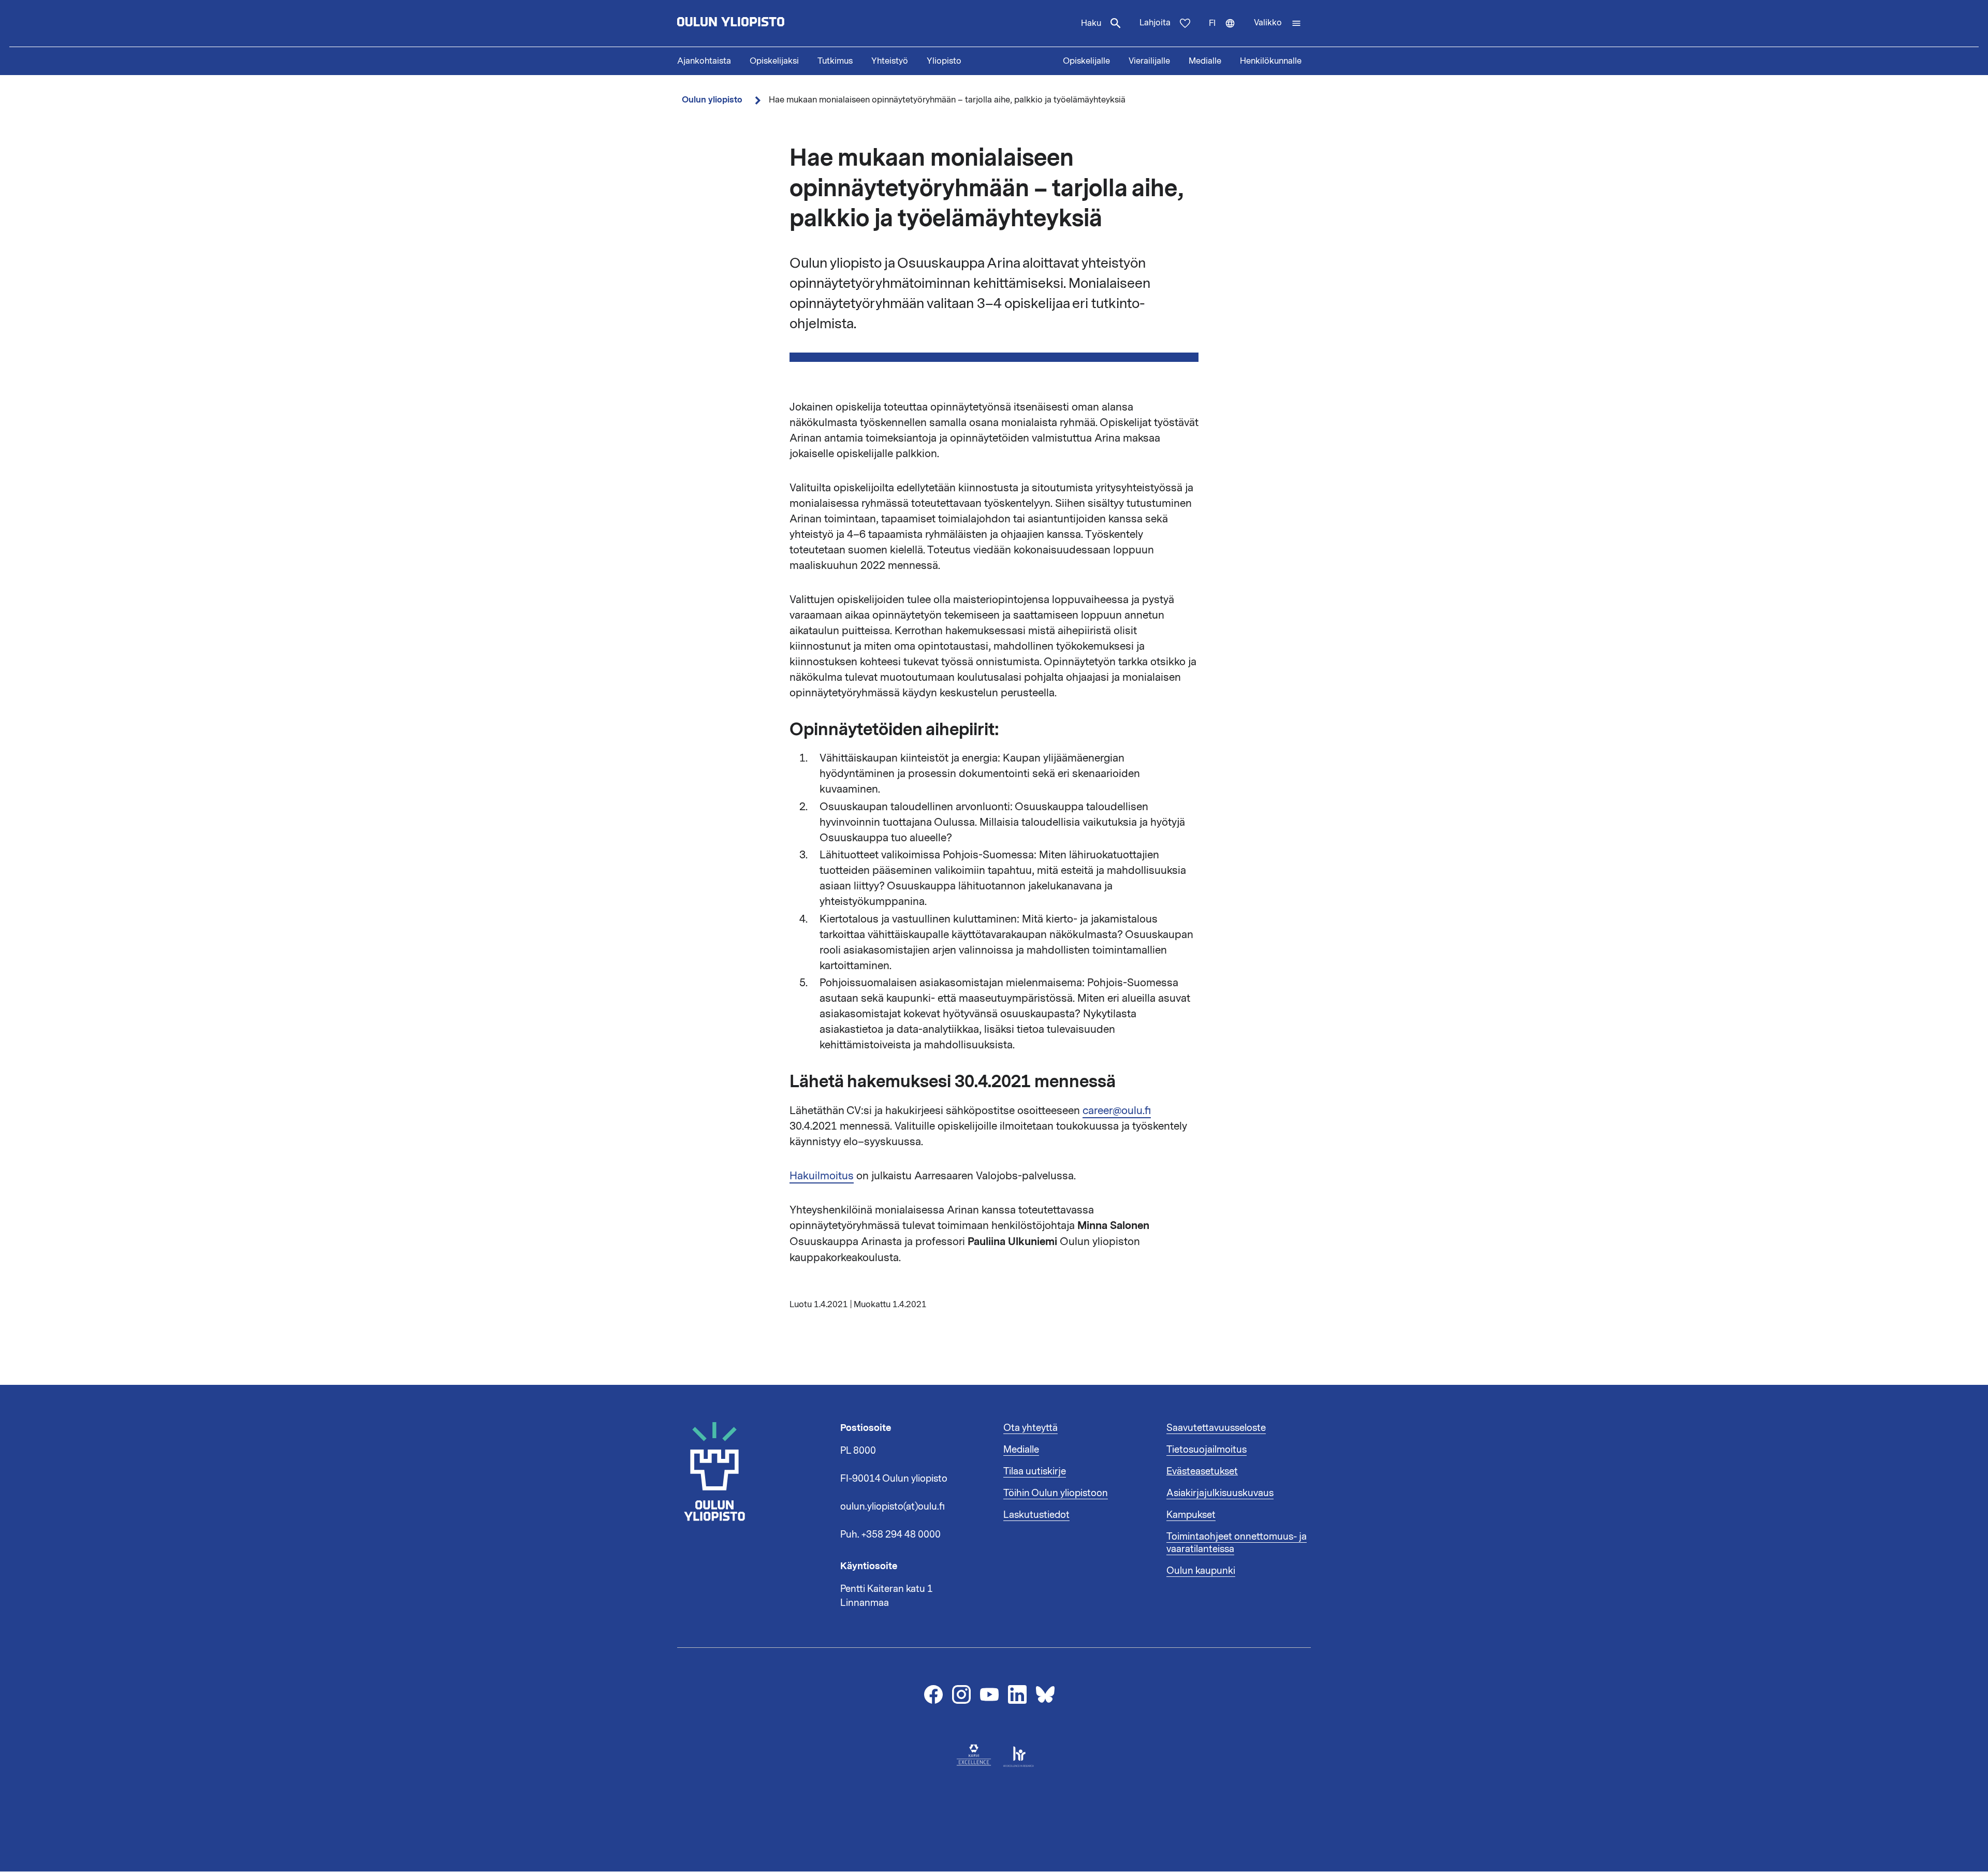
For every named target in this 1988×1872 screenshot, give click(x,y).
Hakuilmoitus (822, 1176)
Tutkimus (835, 61)
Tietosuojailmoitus (1207, 1450)
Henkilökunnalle (1271, 61)
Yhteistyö (890, 61)
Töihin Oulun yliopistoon (1056, 1493)
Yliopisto (944, 61)
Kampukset (1191, 1515)
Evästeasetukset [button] (1202, 1471)
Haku (1091, 23)
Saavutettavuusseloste (1216, 1428)
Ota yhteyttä (1030, 1428)
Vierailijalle (1149, 61)
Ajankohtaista (704, 61)
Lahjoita (1155, 23)
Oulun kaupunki (1201, 1571)
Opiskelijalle (1086, 61)
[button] (1278, 23)
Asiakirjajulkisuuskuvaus (1220, 1493)
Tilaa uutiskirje (1035, 1471)
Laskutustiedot (1036, 1515)
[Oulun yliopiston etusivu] (764, 23)
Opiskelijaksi (774, 61)
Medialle (1205, 61)
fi (1227, 32)
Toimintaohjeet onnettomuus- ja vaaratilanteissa (1237, 1543)
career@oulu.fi (1117, 1110)
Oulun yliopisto (712, 100)
